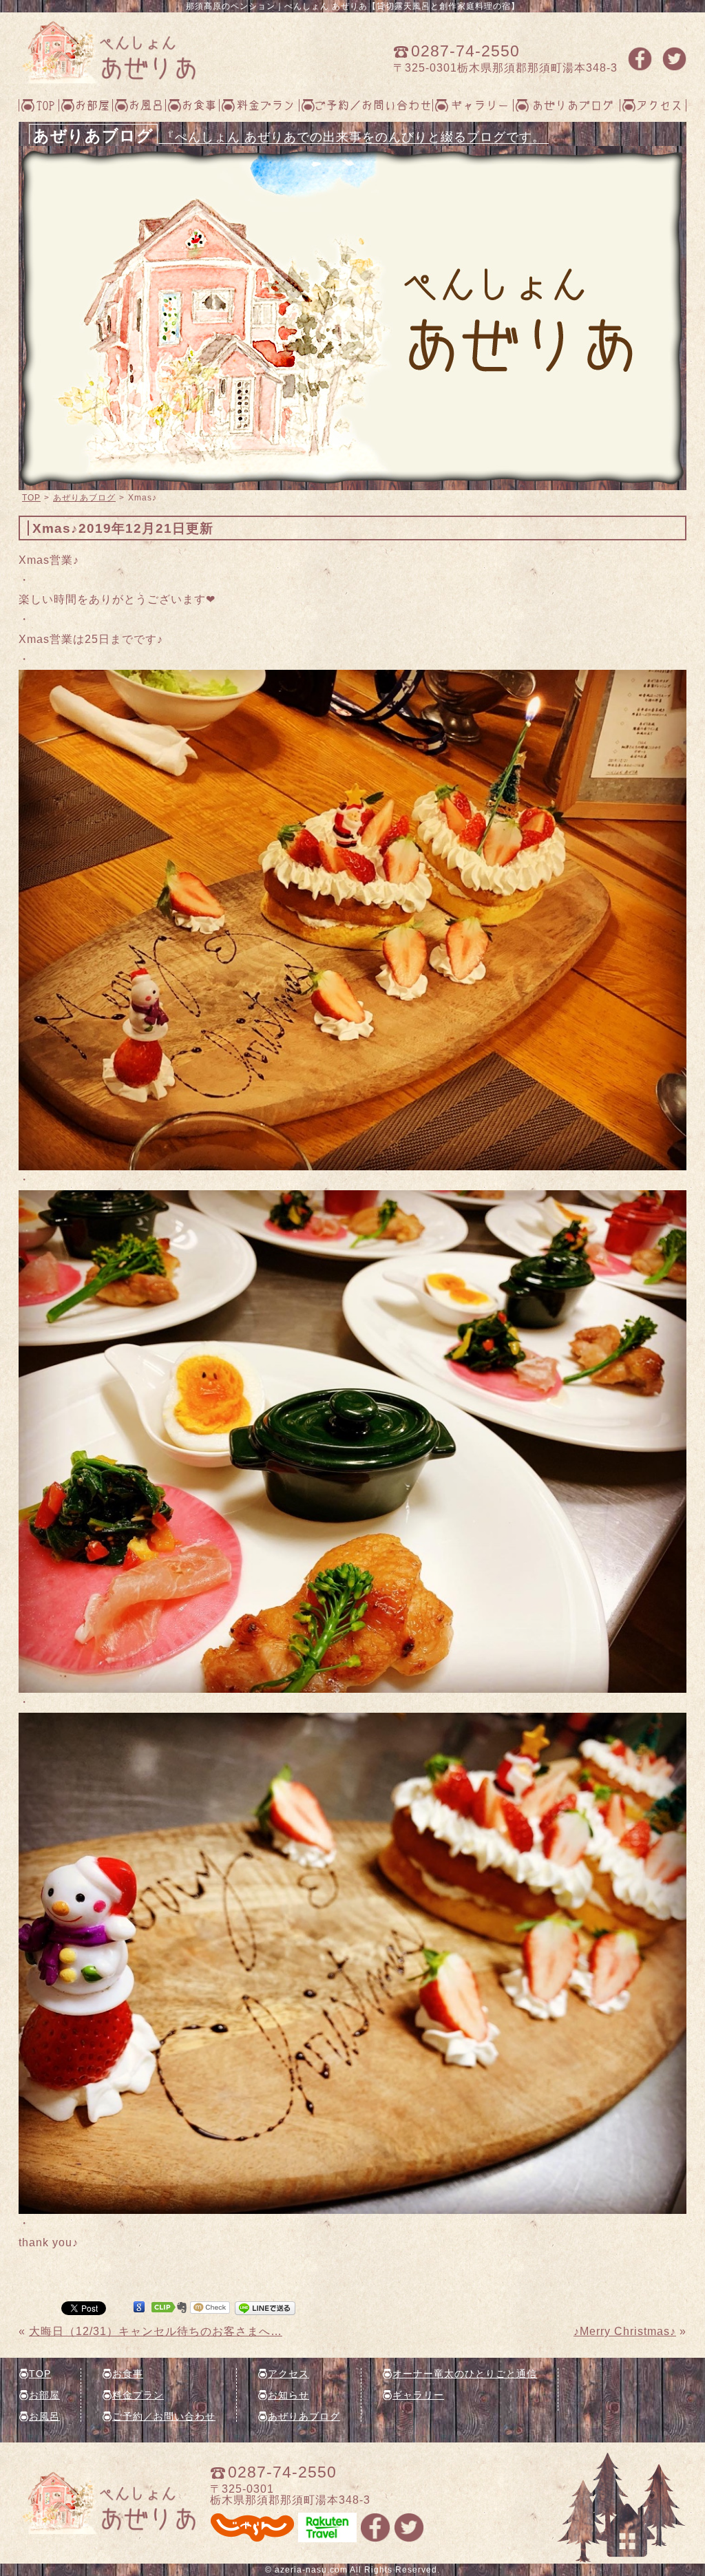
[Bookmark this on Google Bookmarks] (139, 2307)
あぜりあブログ (573, 105)
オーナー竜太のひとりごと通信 (465, 2374)
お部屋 (93, 105)
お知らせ (288, 2395)
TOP (46, 105)
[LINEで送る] (265, 2307)
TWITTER (674, 59)
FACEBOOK (640, 59)
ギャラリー (480, 105)
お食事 (199, 105)
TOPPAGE (107, 52)
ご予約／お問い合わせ (373, 105)
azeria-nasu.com (311, 2570)
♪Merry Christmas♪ (625, 2331)
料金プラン (266, 105)
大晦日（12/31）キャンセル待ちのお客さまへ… (156, 2331)
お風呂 (146, 105)
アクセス (660, 105)
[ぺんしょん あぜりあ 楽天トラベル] (327, 2536)
